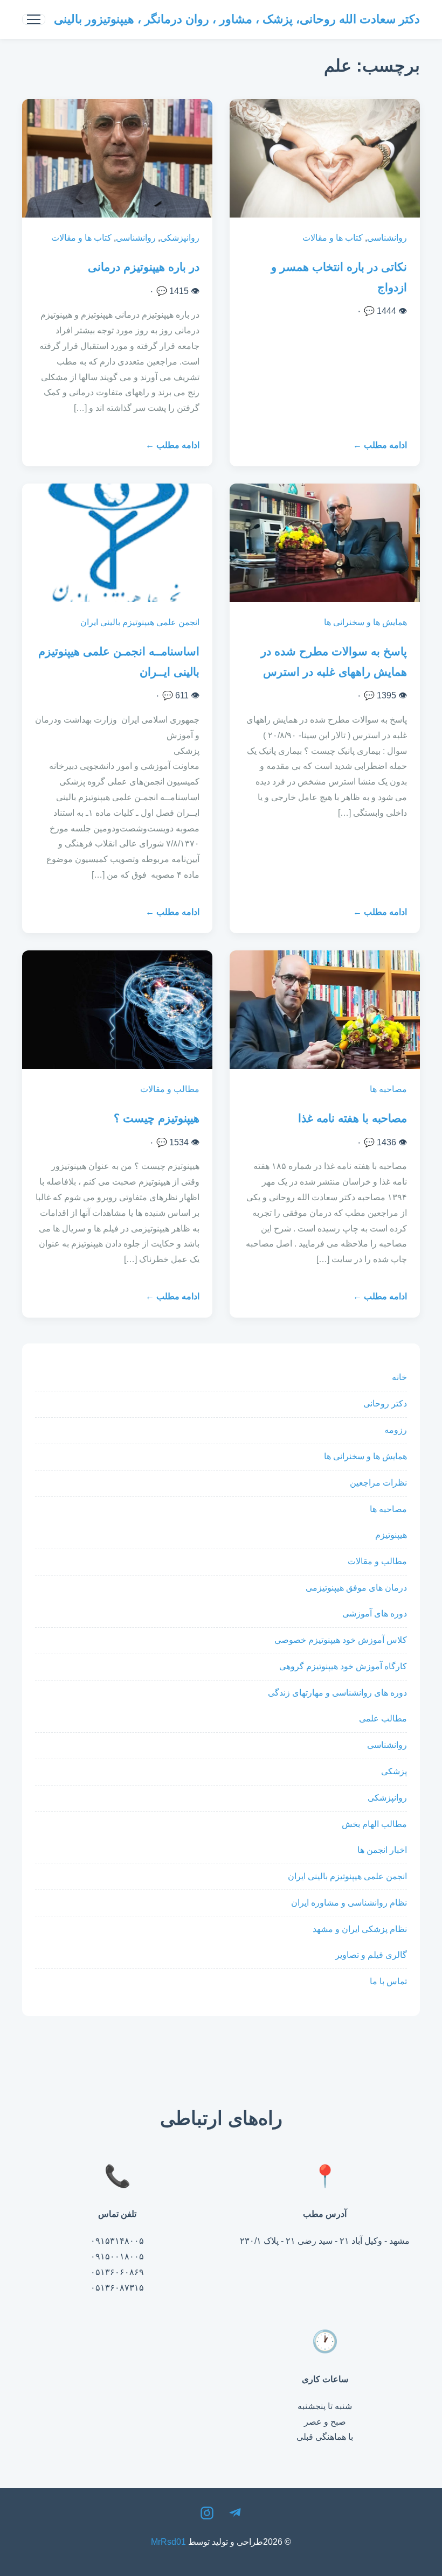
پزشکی (394, 1771)
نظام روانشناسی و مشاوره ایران (349, 1903)
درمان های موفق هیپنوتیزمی (356, 1588)
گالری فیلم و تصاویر (371, 1955)
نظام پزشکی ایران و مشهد (360, 1929)
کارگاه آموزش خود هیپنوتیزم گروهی (343, 1666)
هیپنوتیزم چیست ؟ (157, 1118)
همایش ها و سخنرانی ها (365, 622)
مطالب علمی (383, 1718)
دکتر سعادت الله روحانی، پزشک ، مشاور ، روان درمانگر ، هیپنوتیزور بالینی (237, 19)
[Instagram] (207, 2516)
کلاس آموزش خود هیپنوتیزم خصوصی (341, 1640)
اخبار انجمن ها (382, 1850)
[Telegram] (235, 2516)
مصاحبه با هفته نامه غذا (353, 1118)
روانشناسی (387, 238)
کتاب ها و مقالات (333, 238)
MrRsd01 (168, 2542)
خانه (399, 1377)
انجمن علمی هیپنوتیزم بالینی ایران (140, 622)
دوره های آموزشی (375, 1613)
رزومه (396, 1430)
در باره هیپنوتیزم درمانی (144, 267)
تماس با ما (388, 1981)
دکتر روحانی (385, 1403)
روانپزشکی (180, 238)
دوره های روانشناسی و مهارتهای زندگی (337, 1693)
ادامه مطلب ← (380, 445)
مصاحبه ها (388, 1089)
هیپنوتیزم (391, 1535)
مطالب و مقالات (170, 1089)
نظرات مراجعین (378, 1483)
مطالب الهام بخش (374, 1824)
